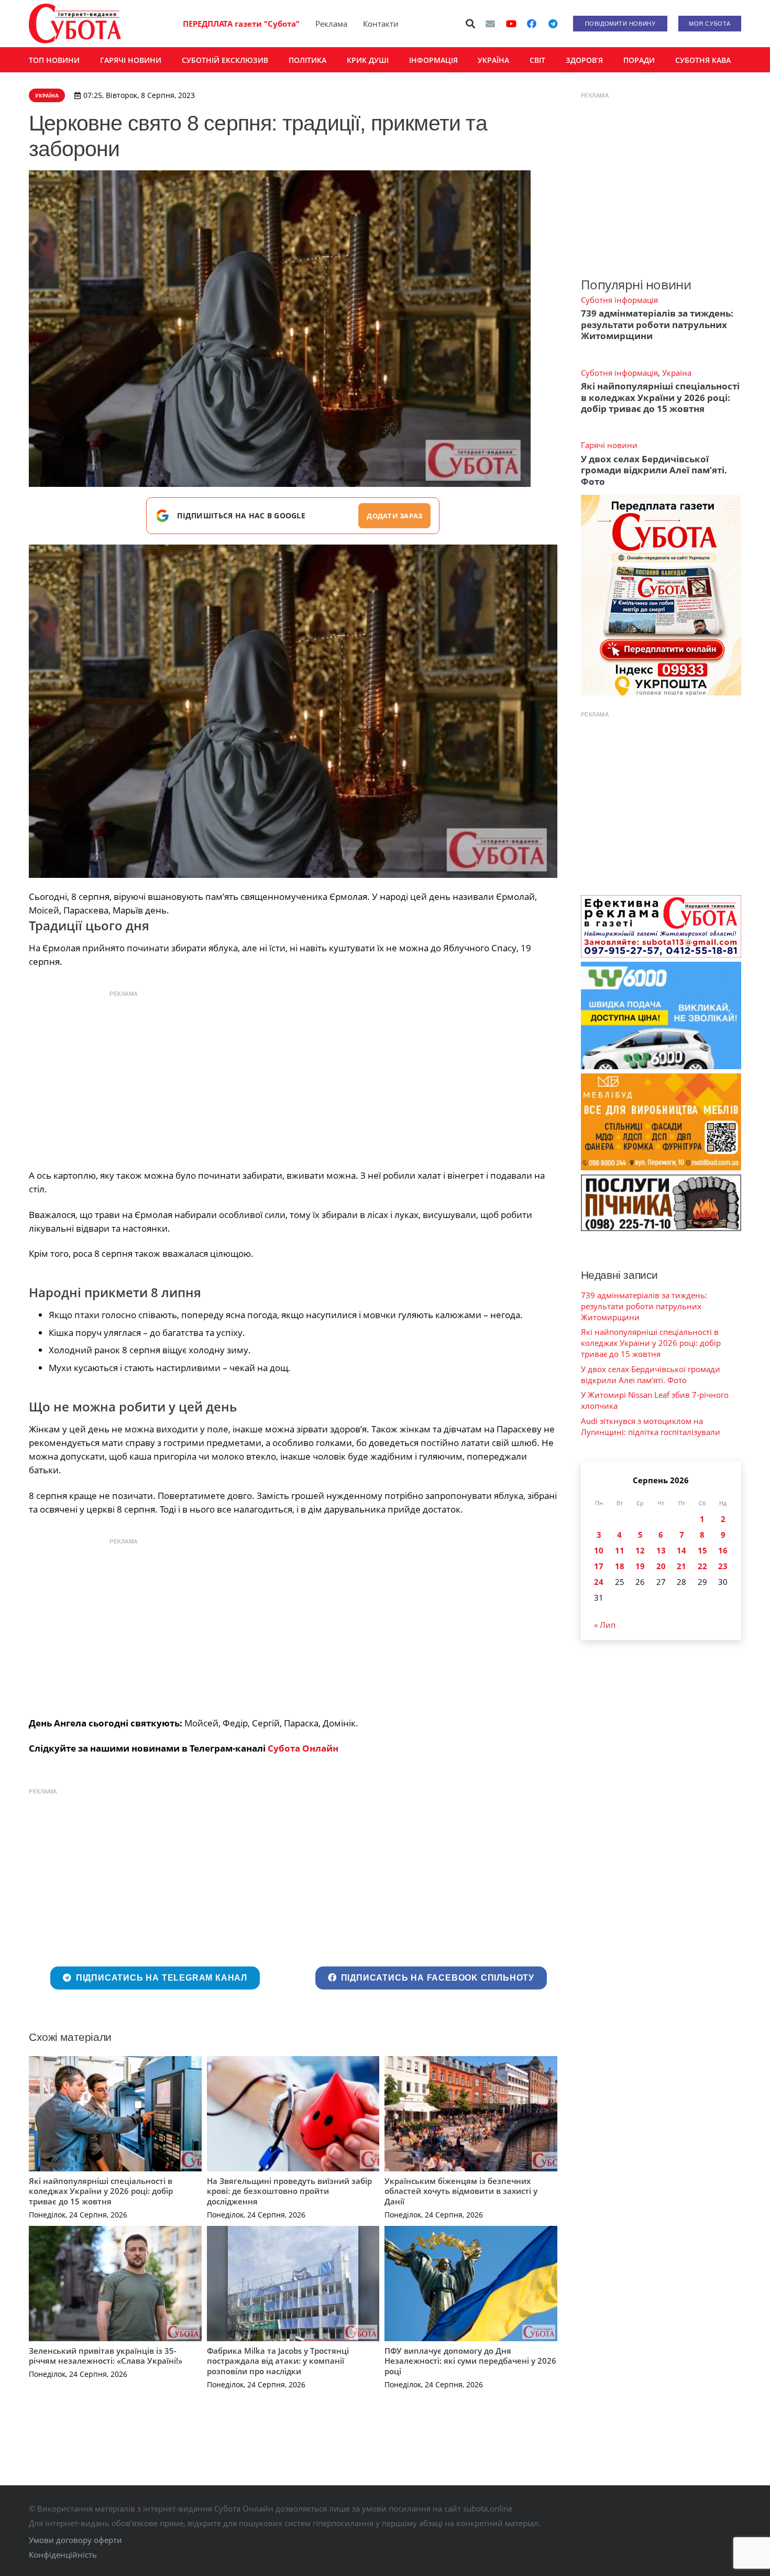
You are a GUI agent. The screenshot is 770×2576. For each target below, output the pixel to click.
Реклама (331, 24)
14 (681, 1550)
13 (661, 1550)
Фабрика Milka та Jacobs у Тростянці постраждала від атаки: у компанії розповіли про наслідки (278, 2361)
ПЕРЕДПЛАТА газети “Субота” (241, 24)
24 (599, 1582)
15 (702, 1550)
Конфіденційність (63, 2555)
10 (599, 1550)
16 (723, 1550)
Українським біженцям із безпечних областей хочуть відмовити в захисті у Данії (461, 2191)
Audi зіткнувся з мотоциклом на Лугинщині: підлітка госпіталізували (651, 1426)
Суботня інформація (619, 300)
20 (661, 1566)
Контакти (381, 24)
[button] (471, 24)
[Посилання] (75, 24)
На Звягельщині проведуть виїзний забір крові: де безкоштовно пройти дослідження (289, 2191)
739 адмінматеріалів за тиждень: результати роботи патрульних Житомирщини (657, 324)
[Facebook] (532, 24)
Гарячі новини (609, 445)
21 (681, 1566)
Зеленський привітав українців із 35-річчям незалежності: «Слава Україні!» (106, 2356)
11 (620, 1550)
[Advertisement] (293, 1077)
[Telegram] (553, 24)
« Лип (605, 1625)
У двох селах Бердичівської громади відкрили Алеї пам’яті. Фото (654, 470)
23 (723, 1566)
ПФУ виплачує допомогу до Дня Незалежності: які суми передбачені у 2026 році (470, 2361)
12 (640, 1550)
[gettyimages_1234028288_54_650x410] (293, 711)
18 (620, 1566)
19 (640, 1566)
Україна (677, 373)
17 (599, 1566)
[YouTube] (511, 24)
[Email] (490, 24)
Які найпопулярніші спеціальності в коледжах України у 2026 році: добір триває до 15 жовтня (101, 2191)
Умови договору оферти (75, 2540)
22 (702, 1566)
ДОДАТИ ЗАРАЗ (394, 516)
